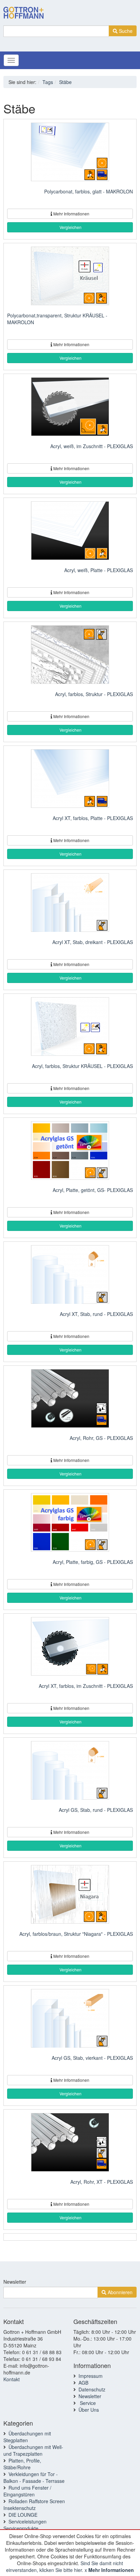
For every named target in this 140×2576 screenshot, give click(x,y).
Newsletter (15, 2282)
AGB (83, 2383)
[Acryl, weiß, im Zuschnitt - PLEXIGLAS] (70, 407)
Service (87, 2403)
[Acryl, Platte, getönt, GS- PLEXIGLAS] (70, 1151)
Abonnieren (119, 2292)
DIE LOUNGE (23, 2515)
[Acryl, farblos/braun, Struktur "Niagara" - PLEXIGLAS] (70, 1895)
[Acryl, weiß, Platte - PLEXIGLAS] (70, 531)
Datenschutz (92, 2389)
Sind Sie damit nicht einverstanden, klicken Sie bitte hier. (65, 2567)
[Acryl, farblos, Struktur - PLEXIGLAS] (70, 655)
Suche (125, 31)
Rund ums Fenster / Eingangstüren (27, 2491)
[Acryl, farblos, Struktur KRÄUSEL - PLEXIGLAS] (70, 1027)
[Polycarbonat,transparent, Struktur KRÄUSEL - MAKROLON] (70, 277)
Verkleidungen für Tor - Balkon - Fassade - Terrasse (34, 2477)
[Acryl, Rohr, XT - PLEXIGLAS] (70, 2143)
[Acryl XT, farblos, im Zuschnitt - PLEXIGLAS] (70, 1647)
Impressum (91, 2376)
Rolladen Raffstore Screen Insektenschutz (34, 2505)
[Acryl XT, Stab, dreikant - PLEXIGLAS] (70, 903)
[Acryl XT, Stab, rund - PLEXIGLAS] (70, 1275)
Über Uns (89, 2410)
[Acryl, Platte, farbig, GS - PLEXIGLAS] (70, 1523)
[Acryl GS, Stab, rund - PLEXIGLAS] (70, 1771)
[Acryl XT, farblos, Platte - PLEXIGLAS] (70, 779)
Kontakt (12, 2379)
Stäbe (65, 82)
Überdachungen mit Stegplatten (27, 2437)
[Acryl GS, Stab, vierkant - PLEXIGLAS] (70, 2019)
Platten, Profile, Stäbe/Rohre (22, 2464)
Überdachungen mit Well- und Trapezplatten (33, 2450)
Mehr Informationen (111, 2570)
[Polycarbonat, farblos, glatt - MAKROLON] (70, 153)
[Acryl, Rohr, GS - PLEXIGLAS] (70, 1399)
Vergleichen (70, 227)
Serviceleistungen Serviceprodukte (25, 2525)
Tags (48, 82)
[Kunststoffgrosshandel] (23, 8)
